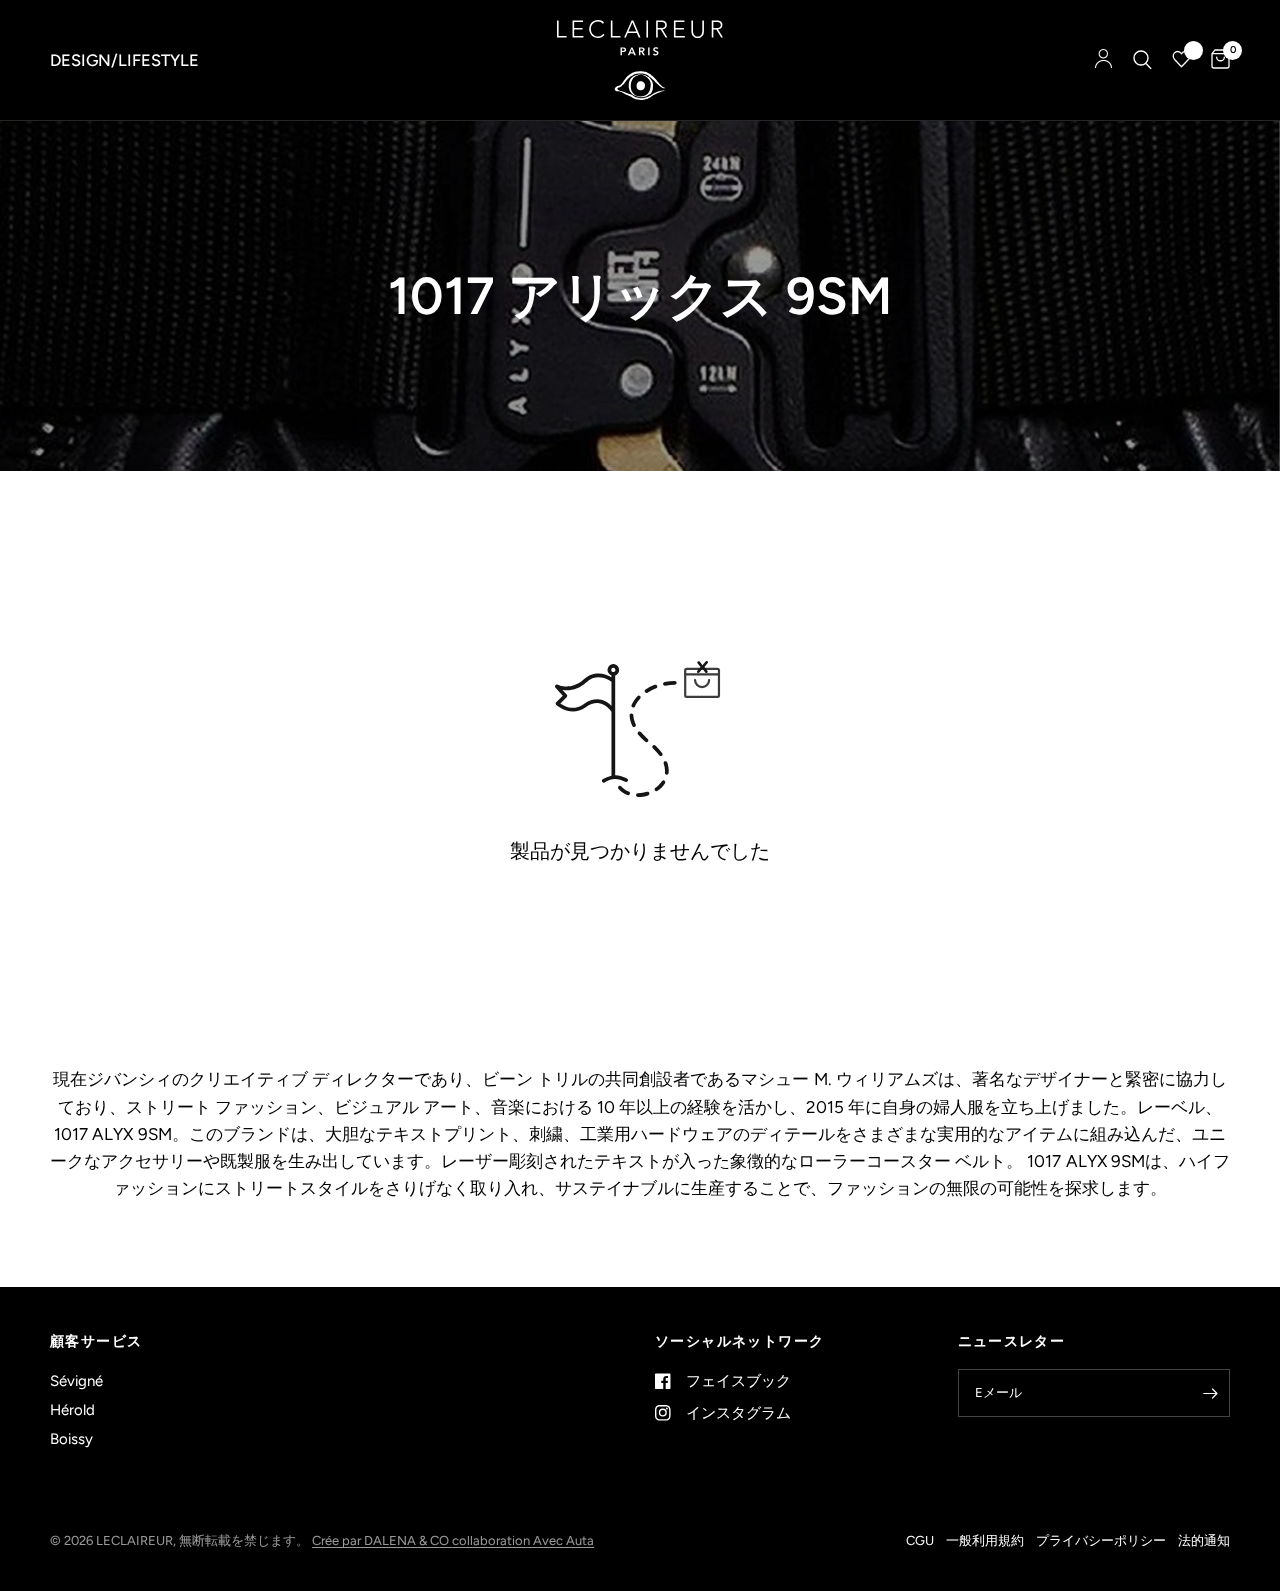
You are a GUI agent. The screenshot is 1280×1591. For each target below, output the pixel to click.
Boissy (71, 1439)
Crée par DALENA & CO (382, 1540)
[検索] (1142, 60)
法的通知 (1204, 1540)
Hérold (72, 1410)
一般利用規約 (985, 1540)
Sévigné (76, 1381)
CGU (920, 1540)
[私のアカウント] (1103, 60)
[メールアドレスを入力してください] (1210, 1393)
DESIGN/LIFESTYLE (124, 60)
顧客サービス (96, 1342)
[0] (1215, 60)
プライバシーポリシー (1101, 1540)
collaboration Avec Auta (523, 1540)
